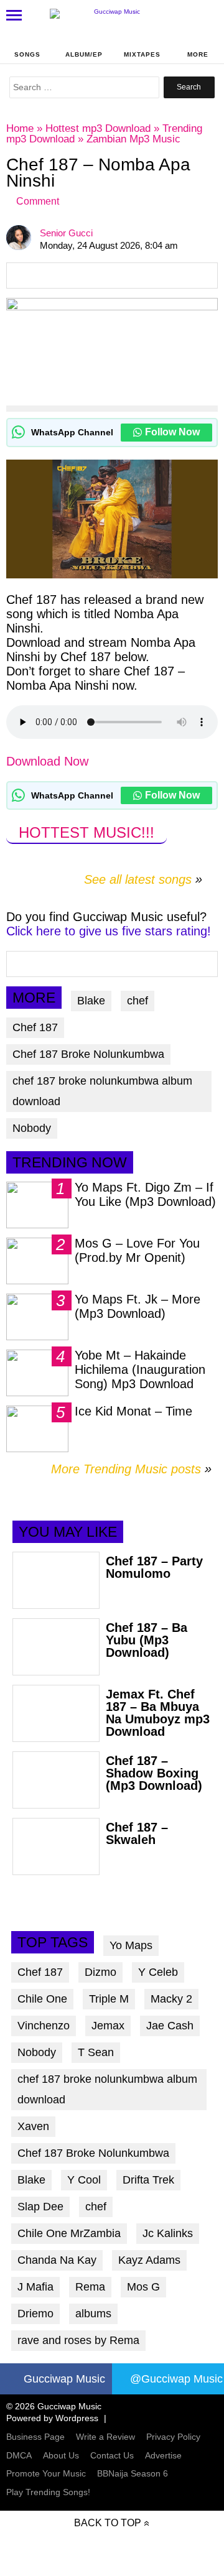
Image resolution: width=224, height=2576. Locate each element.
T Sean (96, 2052)
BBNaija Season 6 (133, 2473)
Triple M (109, 1999)
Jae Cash (170, 2026)
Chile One (42, 1999)
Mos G (143, 2287)
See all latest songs (138, 879)
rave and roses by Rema (78, 2340)
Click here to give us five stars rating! (109, 931)
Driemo (35, 2314)
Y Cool (84, 2180)
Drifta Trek (148, 2180)
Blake (91, 1001)
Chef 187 (35, 1027)
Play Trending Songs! (48, 2492)
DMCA (19, 2455)
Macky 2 (171, 1999)
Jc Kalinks (168, 2233)
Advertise (163, 2455)
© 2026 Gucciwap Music (54, 2406)
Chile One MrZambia (69, 2233)
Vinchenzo (44, 2026)
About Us (61, 2455)
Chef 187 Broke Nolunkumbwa (88, 1054)
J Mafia (35, 2287)
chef (138, 1001)
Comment (38, 201)
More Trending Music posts (131, 1469)
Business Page (35, 2437)
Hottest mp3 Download (98, 128)
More (198, 54)
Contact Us (112, 2455)
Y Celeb (158, 1972)
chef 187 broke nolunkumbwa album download (102, 1091)
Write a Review (105, 2437)
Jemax (108, 2026)
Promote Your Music (46, 2473)
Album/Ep (84, 54)
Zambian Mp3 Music (133, 139)
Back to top (108, 2523)
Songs (27, 54)
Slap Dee (40, 2207)
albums (93, 2314)
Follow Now (172, 432)
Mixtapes (142, 54)
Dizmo (100, 1972)
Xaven (33, 2126)
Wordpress (77, 2418)
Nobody (32, 1128)
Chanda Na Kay (57, 2260)
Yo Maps (131, 1945)
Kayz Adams (149, 2260)
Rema (90, 2287)
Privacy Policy (173, 2437)
